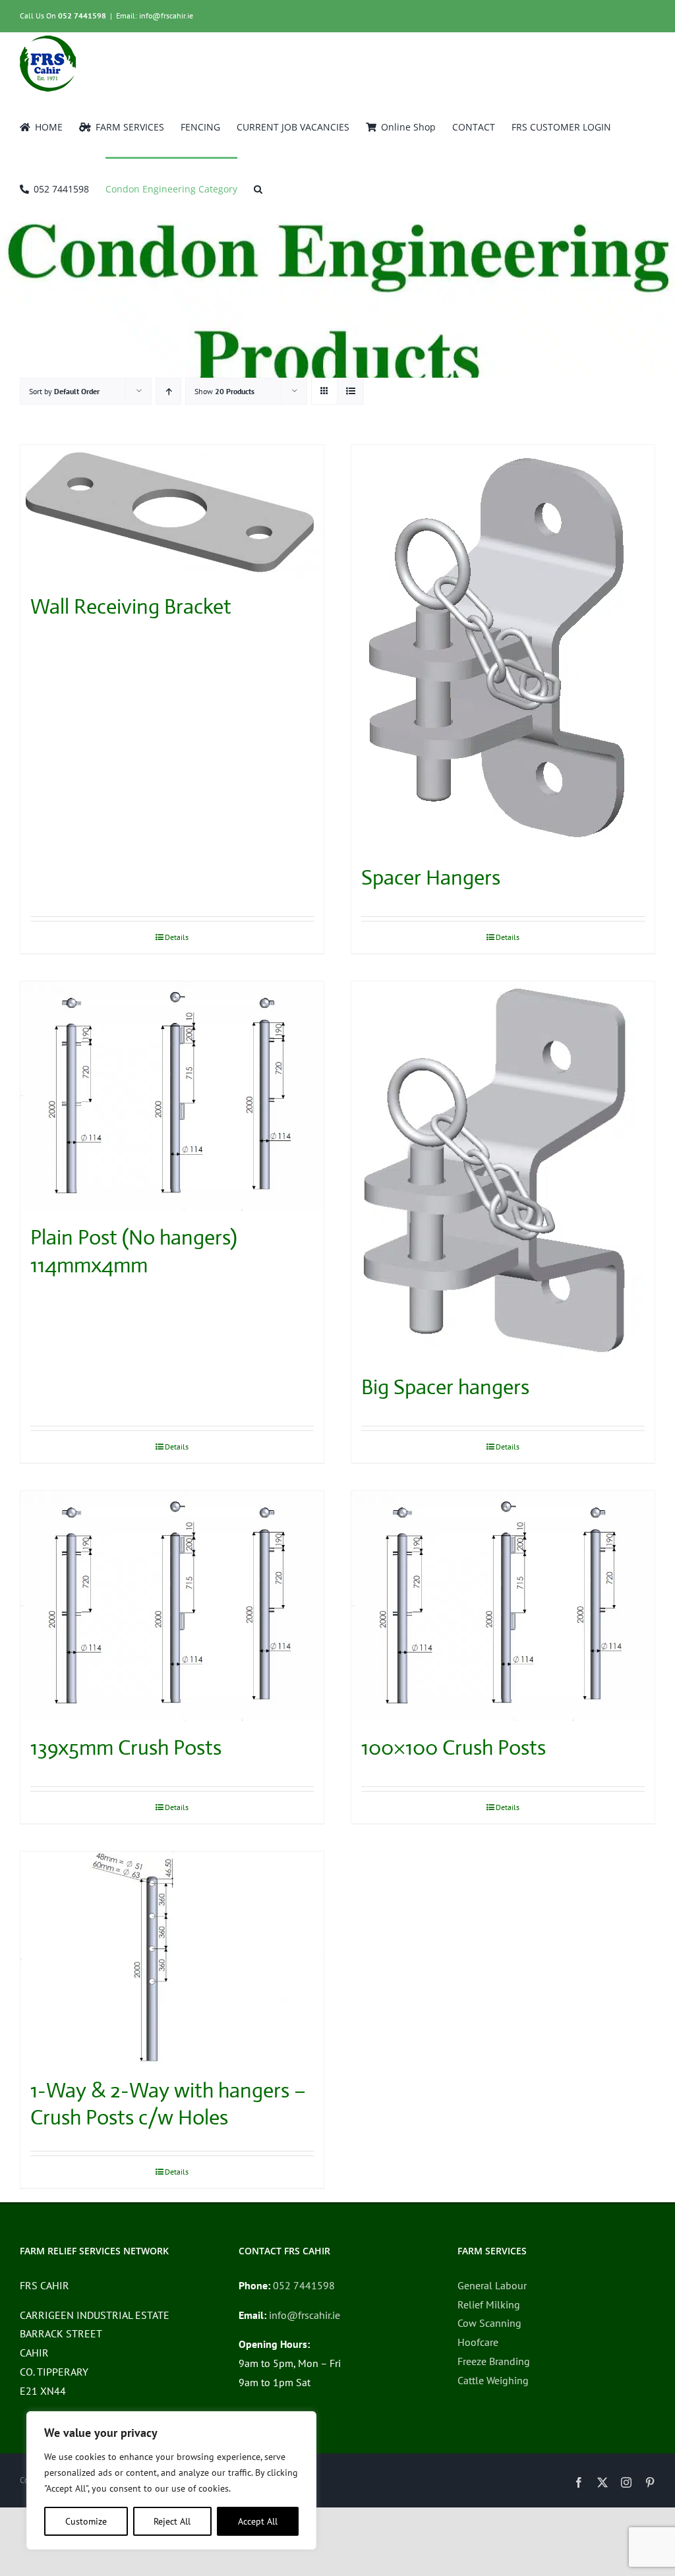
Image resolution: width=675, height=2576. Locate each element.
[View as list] (350, 391)
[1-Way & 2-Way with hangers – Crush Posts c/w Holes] (172, 1958)
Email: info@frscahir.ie (155, 15)
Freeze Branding (494, 2361)
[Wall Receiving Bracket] (172, 512)
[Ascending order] (168, 391)
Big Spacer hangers (445, 1387)
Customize (86, 2521)
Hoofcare (478, 2342)
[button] (258, 188)
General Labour (492, 2285)
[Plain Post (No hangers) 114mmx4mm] (172, 1096)
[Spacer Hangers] (503, 648)
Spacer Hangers (431, 877)
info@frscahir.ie (305, 2315)
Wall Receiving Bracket (131, 606)
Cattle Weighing (493, 2380)
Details (177, 937)
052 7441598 (82, 15)
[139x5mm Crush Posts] (172, 1606)
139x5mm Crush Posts (126, 1747)
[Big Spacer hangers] (503, 1171)
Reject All (172, 2521)
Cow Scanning (489, 2323)
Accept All (258, 2521)
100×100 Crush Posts (454, 1747)
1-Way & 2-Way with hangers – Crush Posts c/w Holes (168, 2104)
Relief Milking (489, 2304)
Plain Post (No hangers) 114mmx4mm (134, 1251)
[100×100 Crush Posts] (503, 1606)
